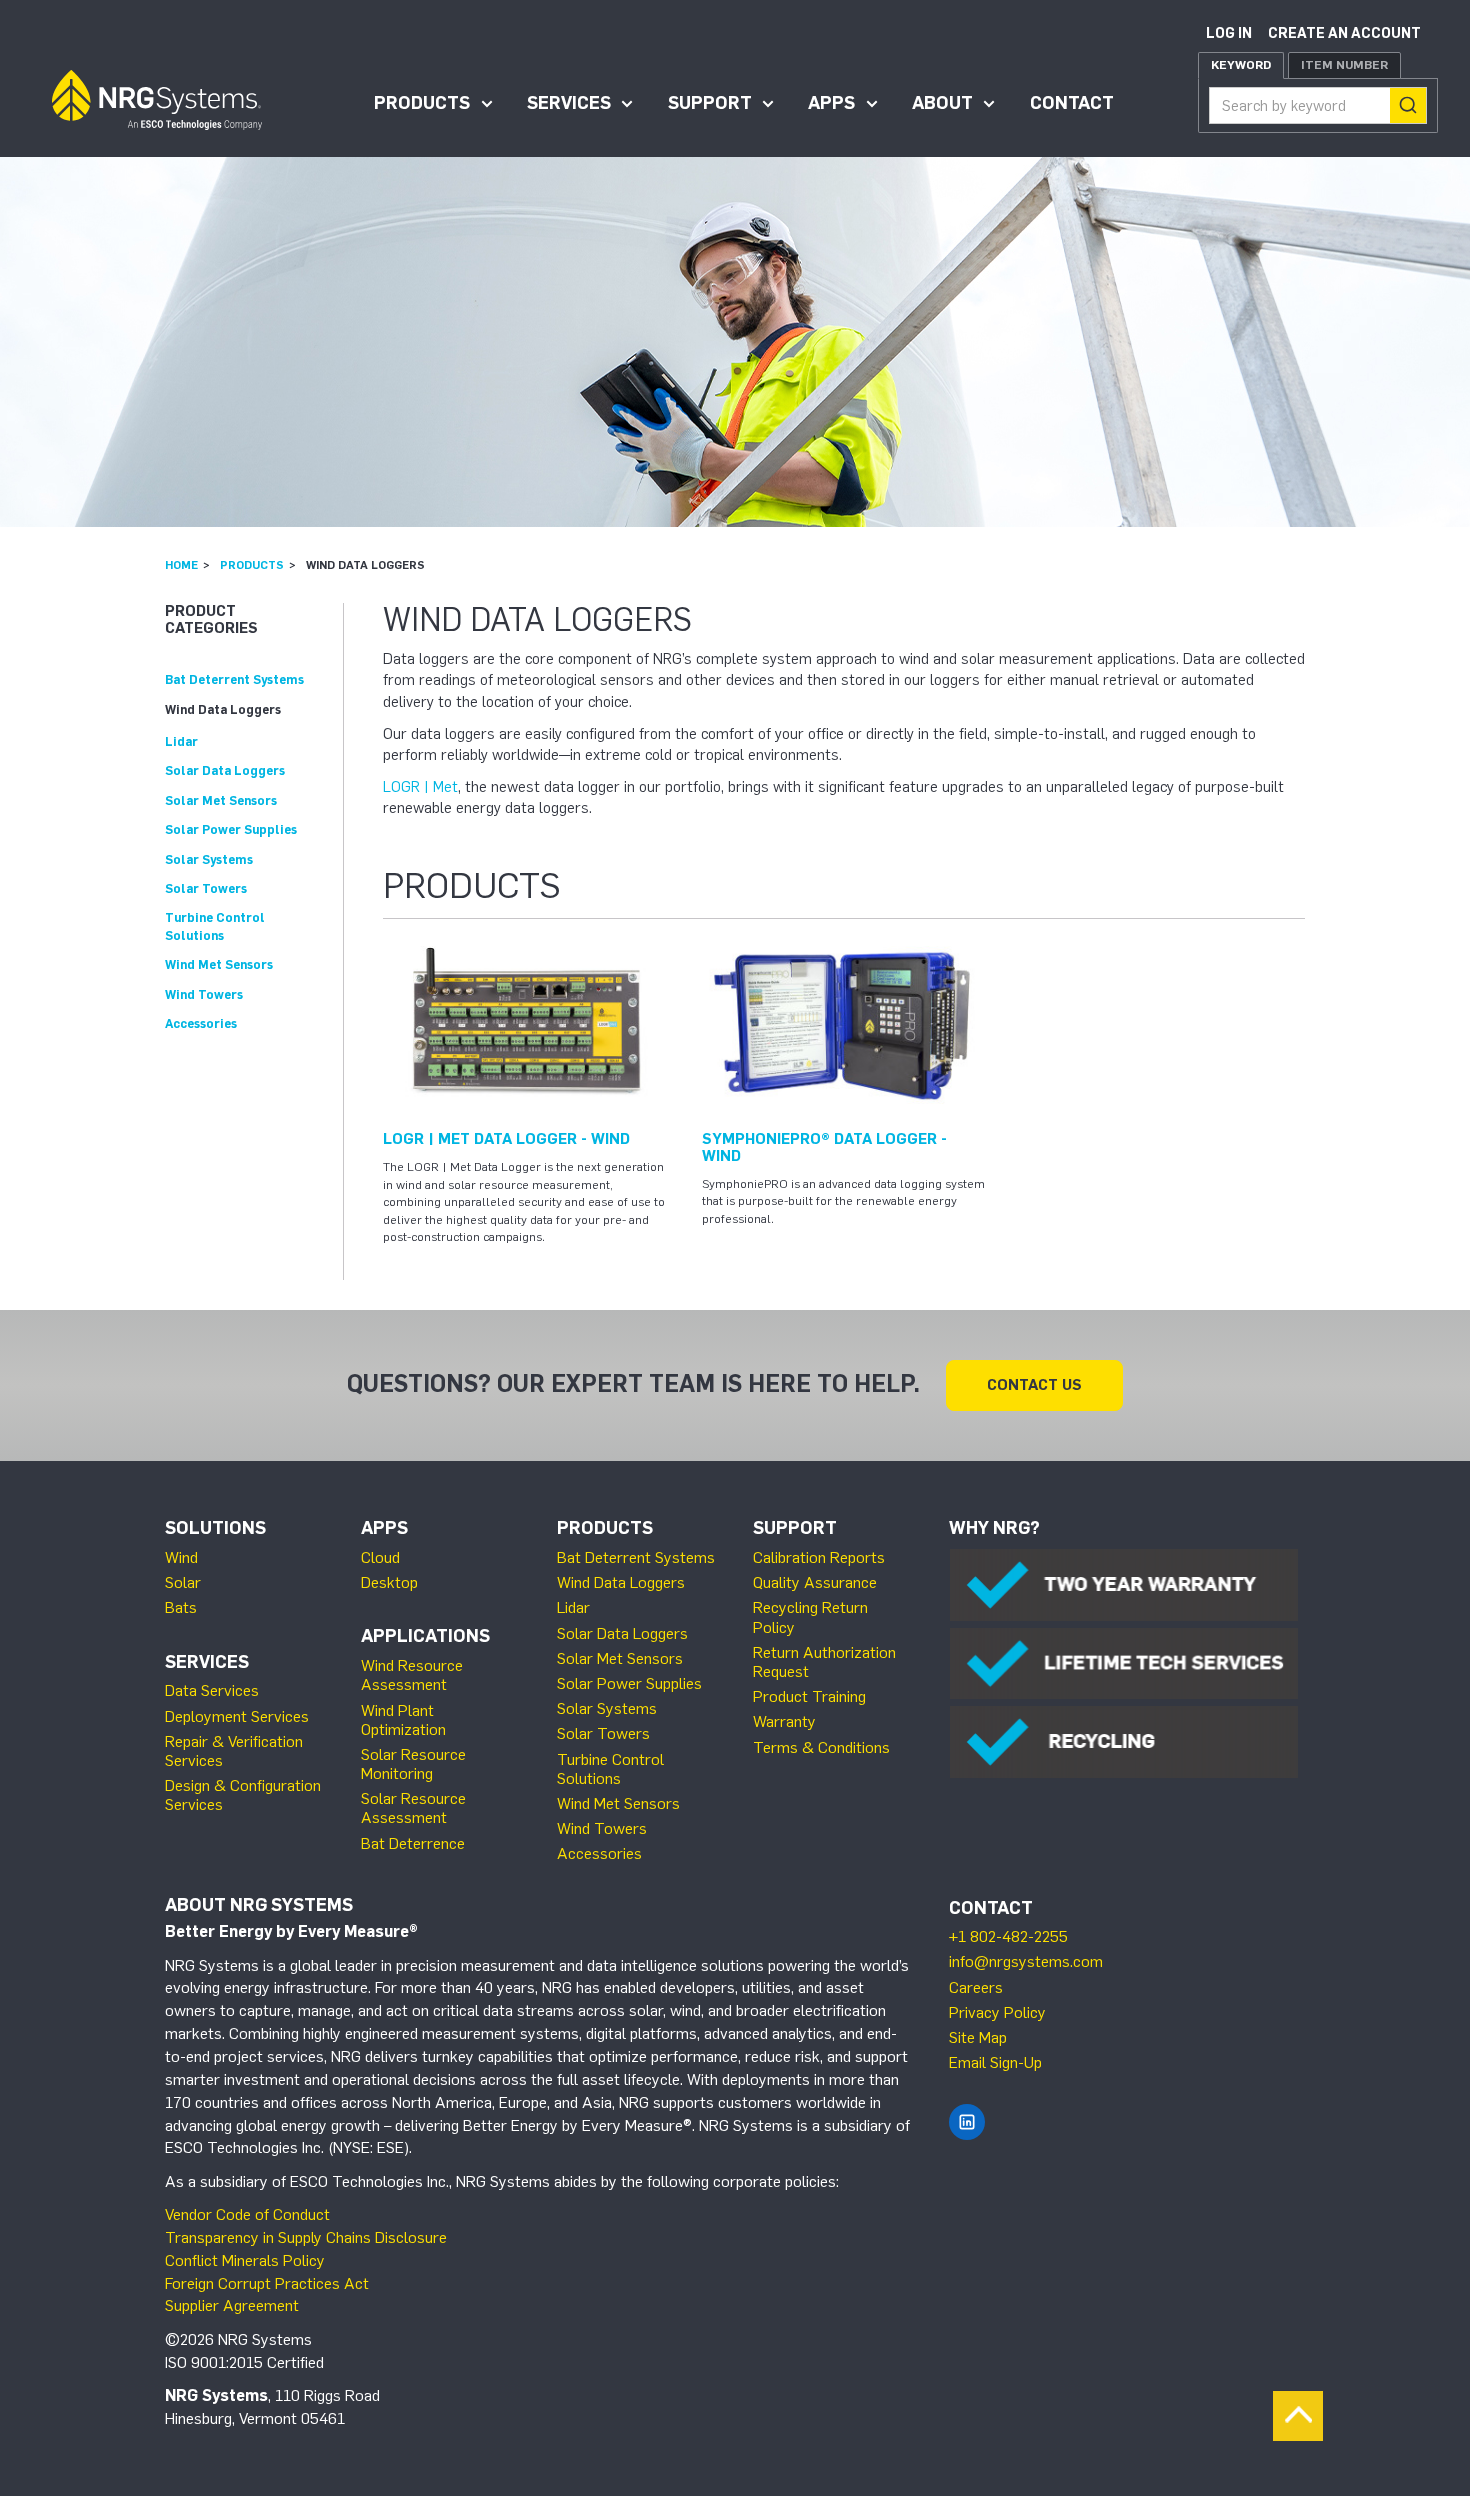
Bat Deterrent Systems (234, 679)
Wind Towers (204, 994)
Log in (1229, 33)
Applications (425, 1636)
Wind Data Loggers (223, 709)
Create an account (1344, 33)
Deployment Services (237, 1716)
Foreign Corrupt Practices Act (267, 2283)
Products (422, 103)
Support (710, 103)
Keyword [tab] (1241, 65)
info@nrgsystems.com (1026, 1961)
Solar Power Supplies (231, 829)
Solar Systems (209, 859)
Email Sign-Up (995, 2062)
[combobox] (1318, 105)
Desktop (389, 1582)
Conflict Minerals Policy (245, 2260)
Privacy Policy (997, 2012)
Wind (181, 1557)
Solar (183, 1582)
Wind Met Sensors (219, 964)
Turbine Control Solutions (610, 1769)
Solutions (215, 1528)
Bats (181, 1607)
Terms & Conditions (821, 1747)
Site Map (978, 2037)
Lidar (181, 741)
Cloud (380, 1557)
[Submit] (1408, 105)
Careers (976, 1987)
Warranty (784, 1721)
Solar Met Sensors (221, 800)
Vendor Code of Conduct (247, 2214)
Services (569, 103)
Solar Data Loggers (225, 770)
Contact (1072, 103)
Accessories (201, 1023)
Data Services (212, 1690)
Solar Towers (206, 888)
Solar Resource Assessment (413, 1808)
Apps (831, 103)
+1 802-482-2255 (1008, 1936)
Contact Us (1034, 1385)
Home (181, 565)
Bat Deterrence (413, 1843)
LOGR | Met (420, 787)
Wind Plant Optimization (403, 1720)
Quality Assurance (815, 1582)
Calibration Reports (819, 1557)
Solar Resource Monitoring (413, 1764)
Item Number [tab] (1344, 65)
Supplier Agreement (232, 2305)
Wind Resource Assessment (412, 1675)
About (942, 103)
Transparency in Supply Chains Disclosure (306, 2237)
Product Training (809, 1696)
